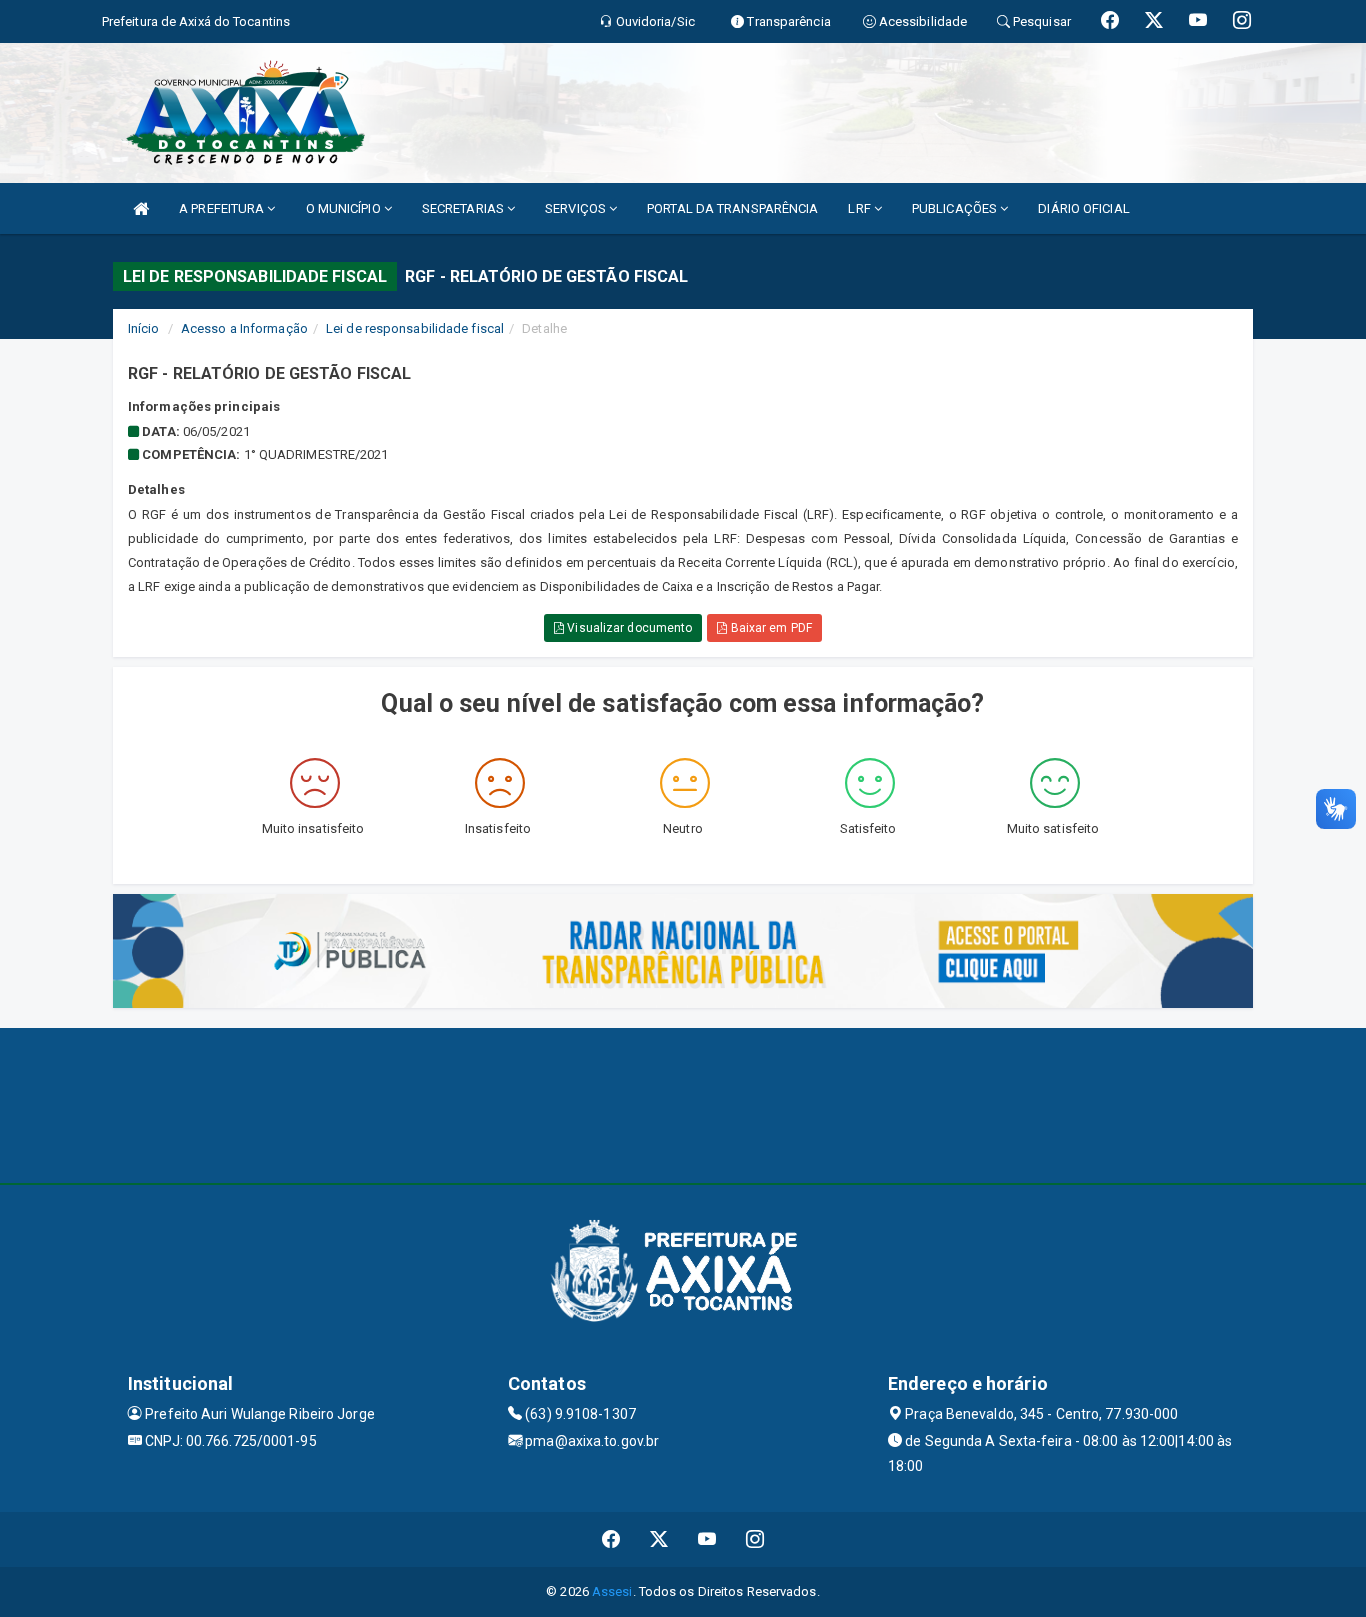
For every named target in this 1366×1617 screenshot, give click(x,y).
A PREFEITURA (223, 208)
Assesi (612, 1591)
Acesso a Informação (244, 328)
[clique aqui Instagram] (755, 1539)
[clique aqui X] (659, 1539)
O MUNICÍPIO (345, 208)
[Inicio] (141, 208)
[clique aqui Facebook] (611, 1539)
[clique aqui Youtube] (707, 1539)
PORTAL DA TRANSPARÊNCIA (732, 208)
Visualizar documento (628, 628)
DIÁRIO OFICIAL (1083, 208)
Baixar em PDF (769, 628)
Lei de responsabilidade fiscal (415, 328)
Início (144, 328)
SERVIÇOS (577, 208)
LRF (860, 208)
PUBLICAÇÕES (956, 208)
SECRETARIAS (464, 208)
